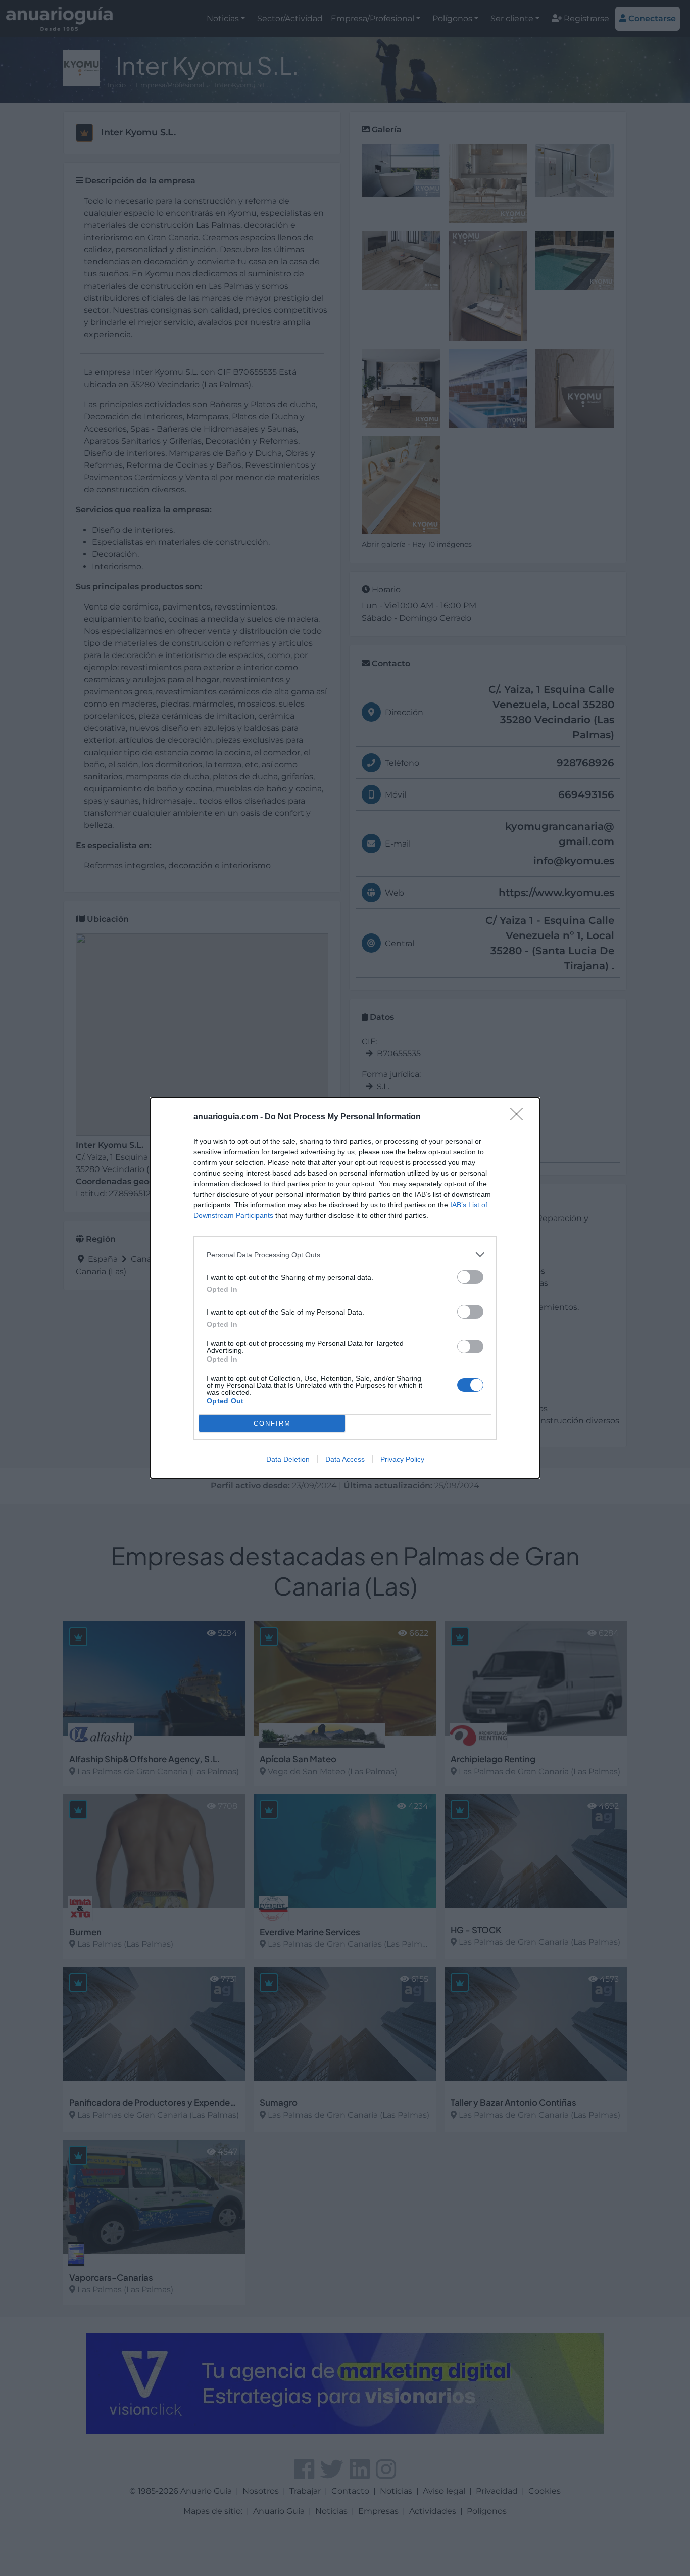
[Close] (520, 1117)
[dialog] (345, 1288)
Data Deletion (288, 1459)
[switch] (470, 1277)
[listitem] (345, 1255)
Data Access (345, 1459)
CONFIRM (272, 1423)
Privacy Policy (402, 1459)
